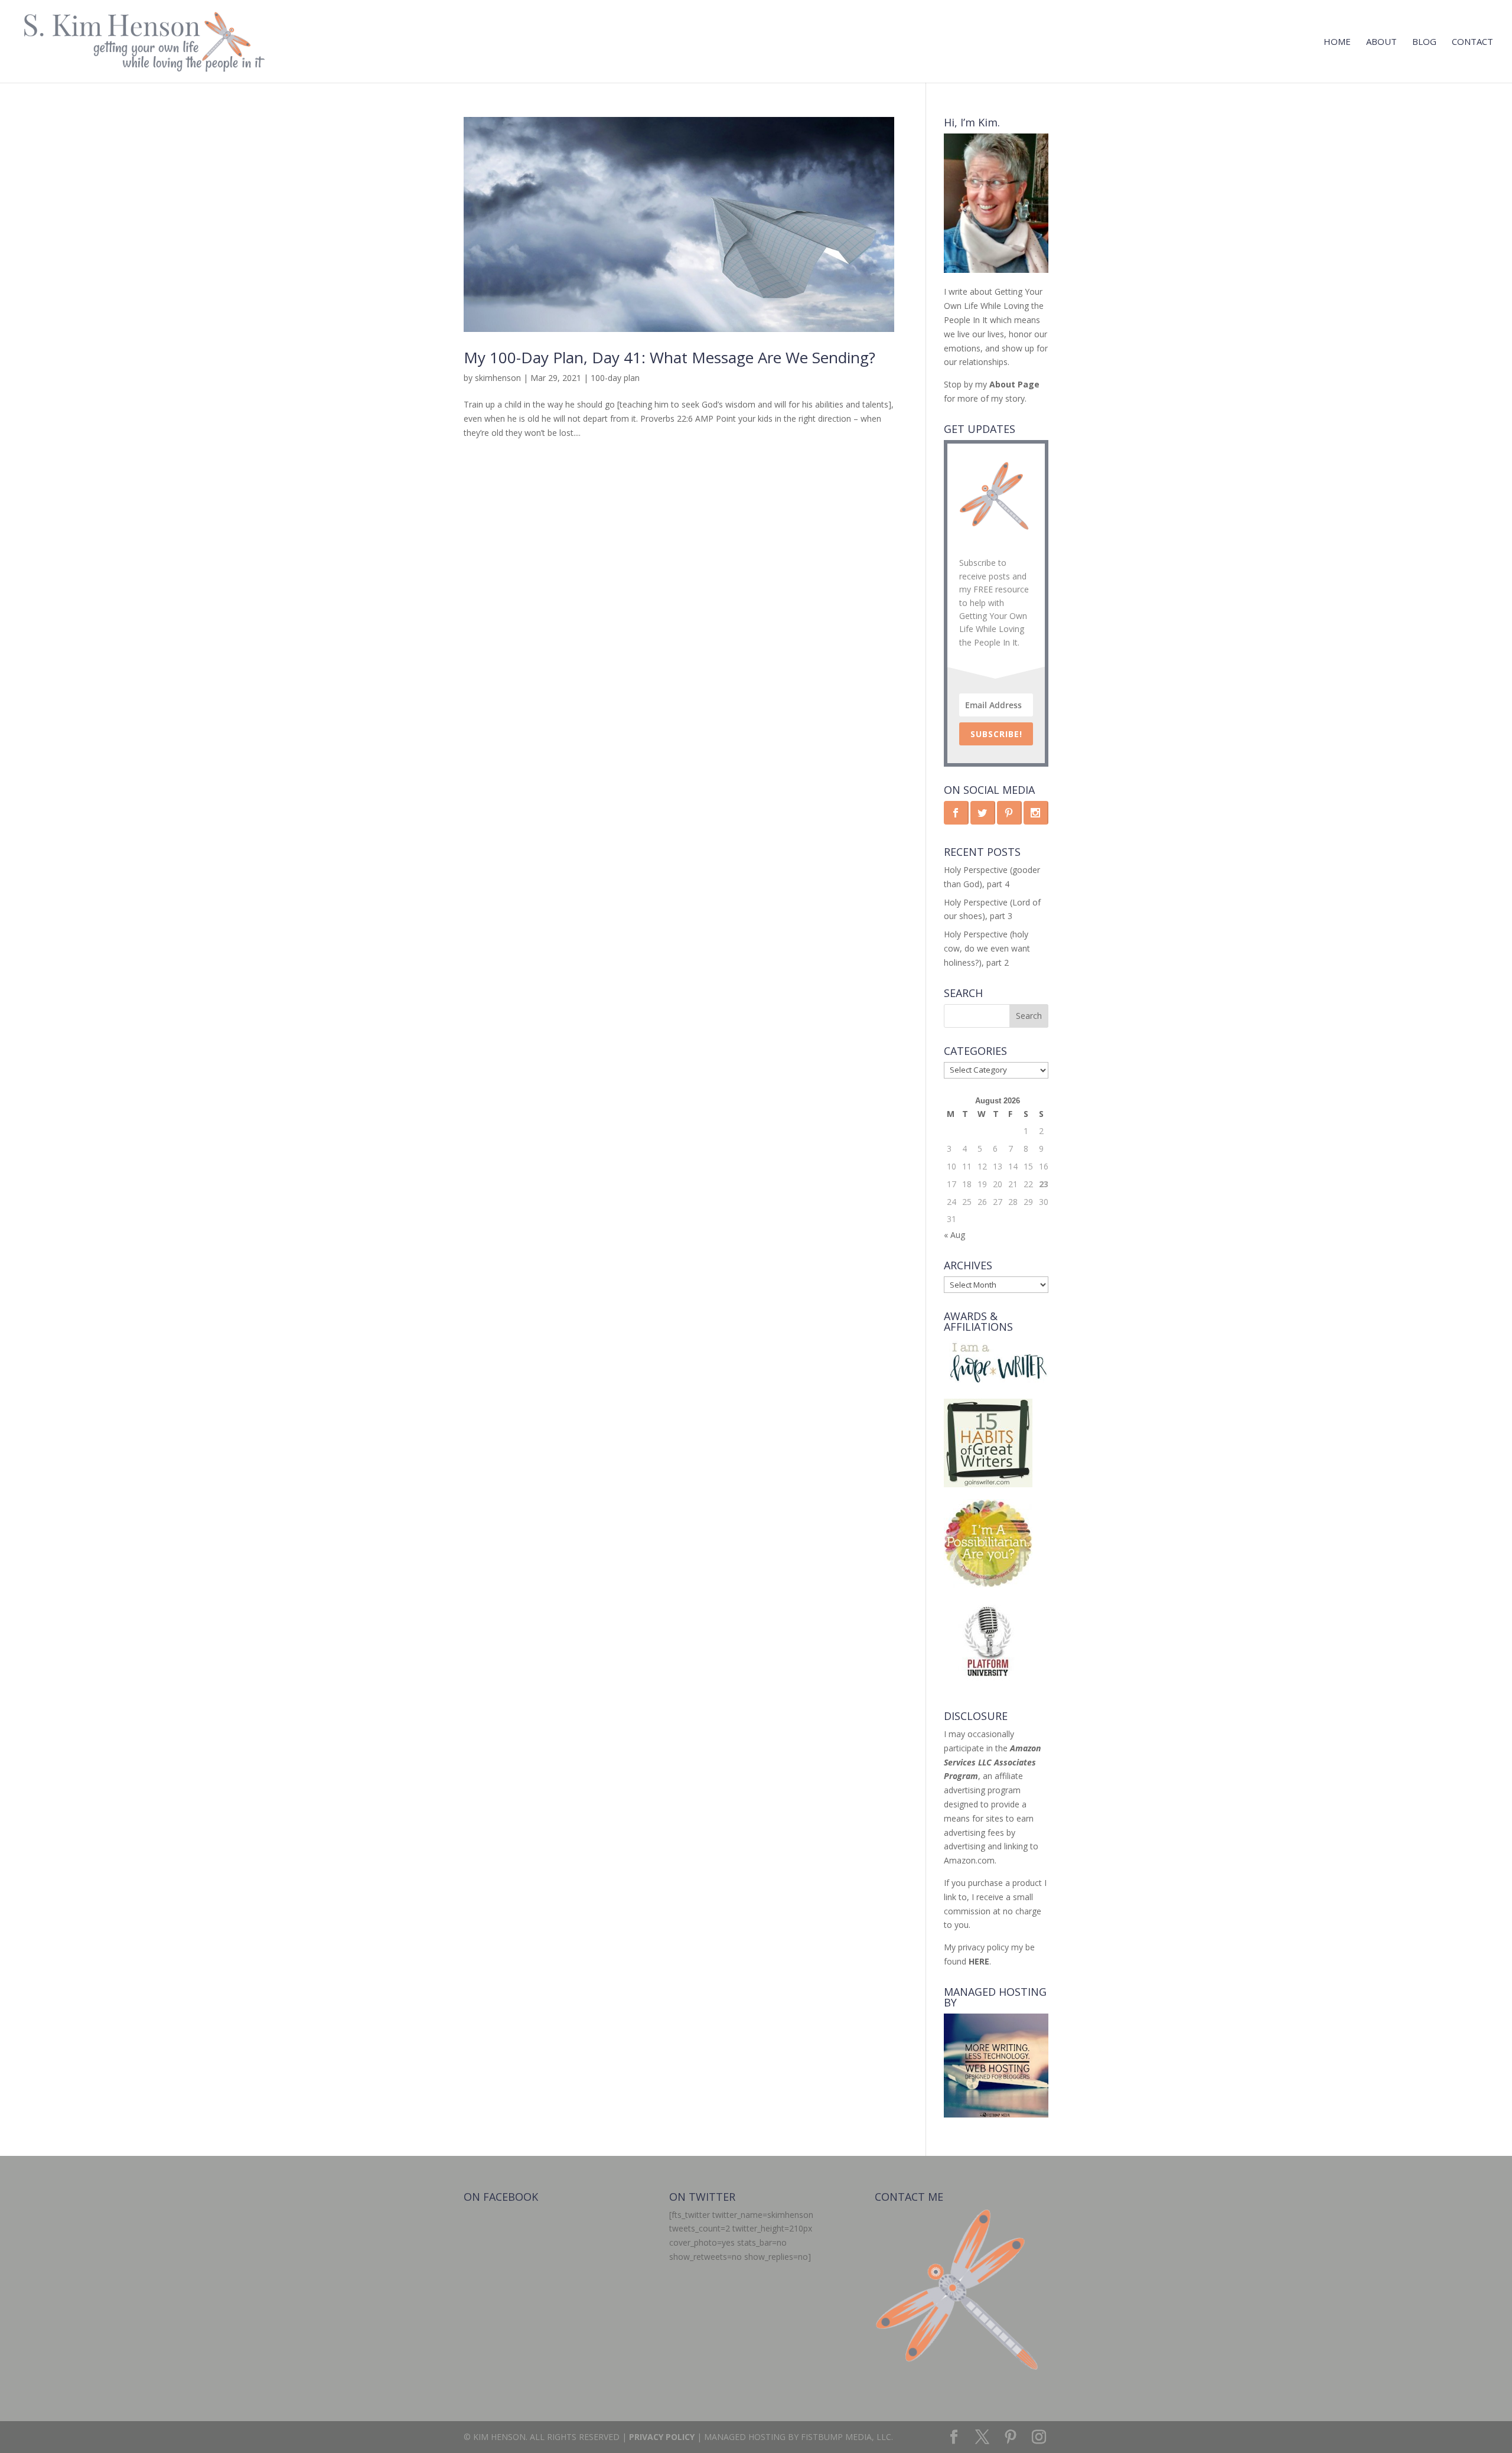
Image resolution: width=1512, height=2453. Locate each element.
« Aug (954, 1235)
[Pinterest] (1011, 2437)
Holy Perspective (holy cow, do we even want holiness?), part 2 (987, 948)
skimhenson (498, 378)
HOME (1337, 42)
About (1381, 42)
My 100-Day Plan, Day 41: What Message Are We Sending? (669, 357)
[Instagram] (1039, 2437)
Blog (1424, 42)
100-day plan (615, 378)
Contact (1472, 42)
